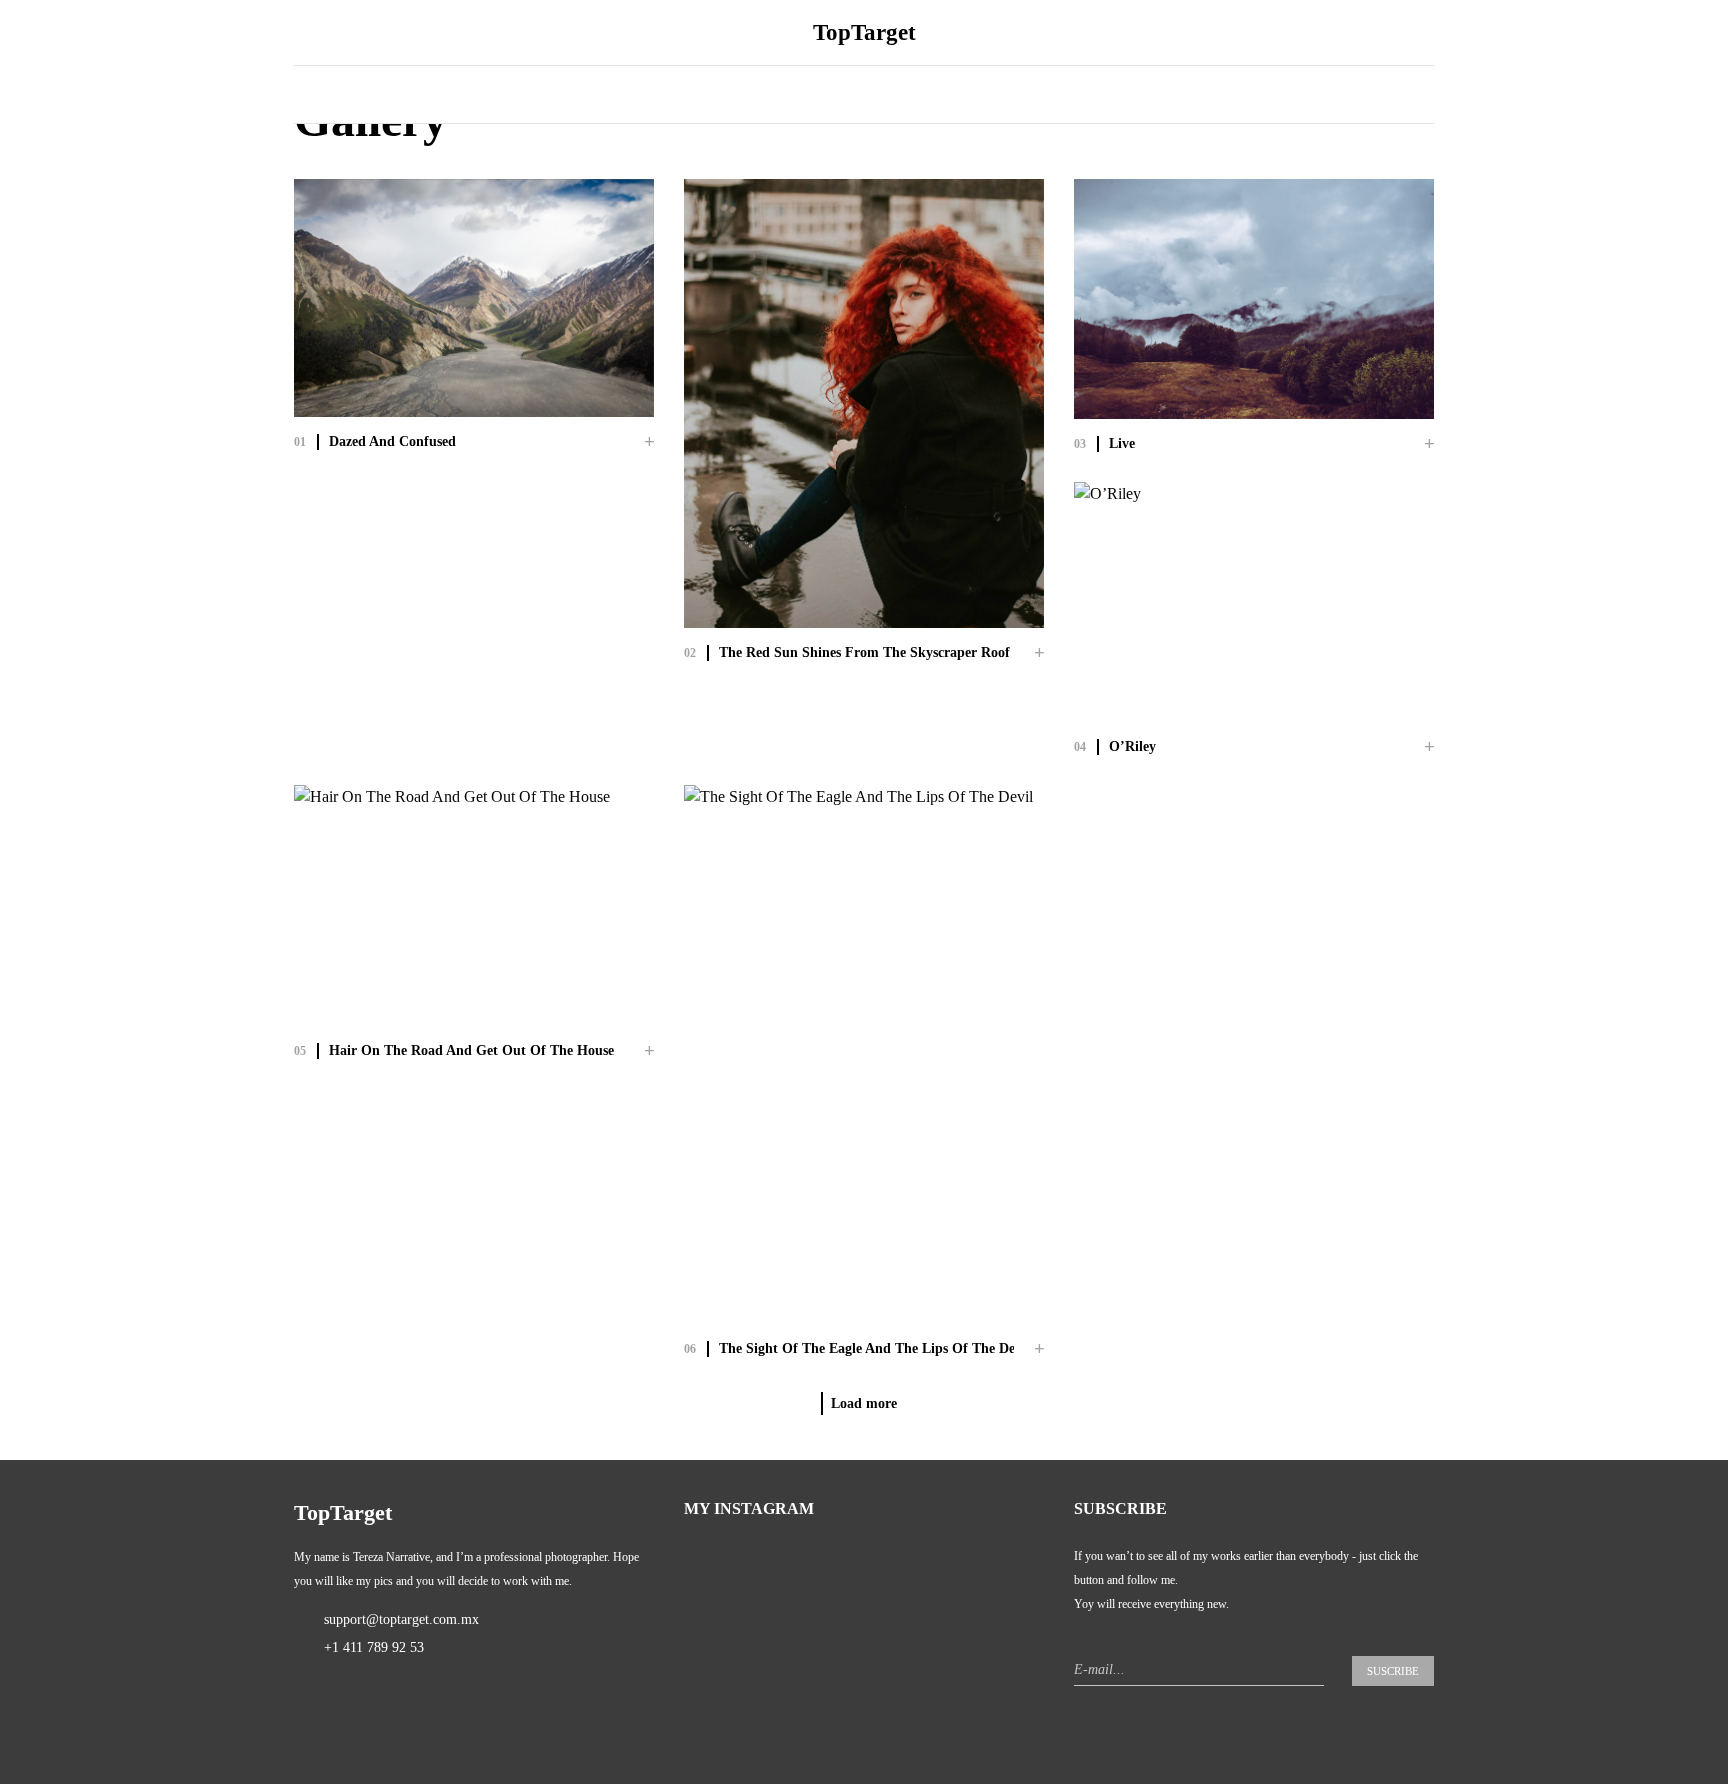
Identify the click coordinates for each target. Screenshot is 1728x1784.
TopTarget (864, 32)
